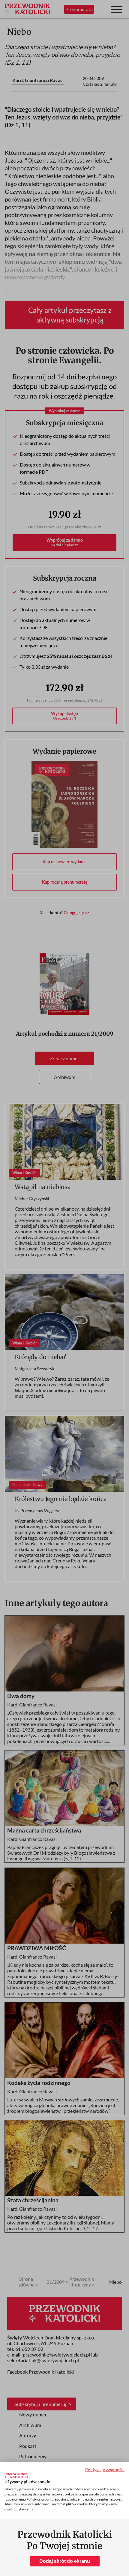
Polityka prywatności (105, 2470)
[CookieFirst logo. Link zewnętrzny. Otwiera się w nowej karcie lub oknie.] (16, 2475)
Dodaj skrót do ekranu (65, 2561)
